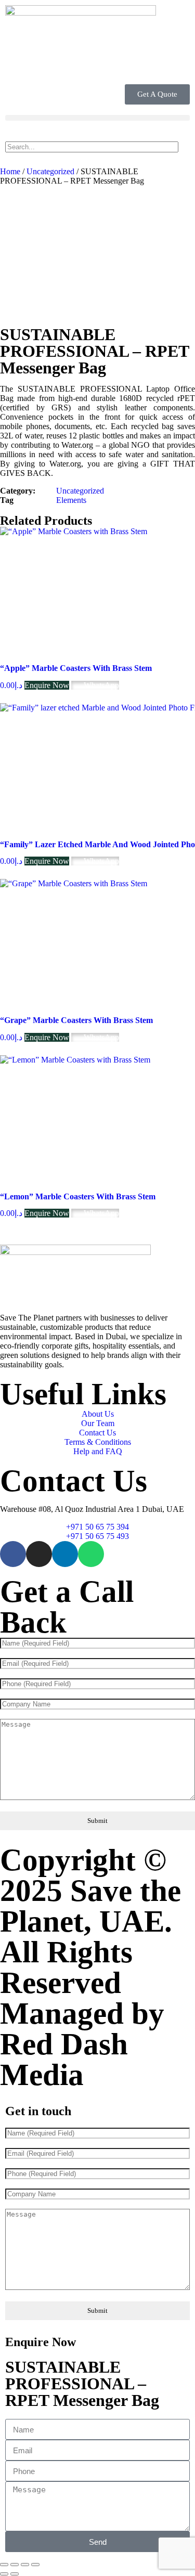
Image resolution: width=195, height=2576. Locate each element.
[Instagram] (39, 1554)
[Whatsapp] (91, 1554)
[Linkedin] (65, 1554)
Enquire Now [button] (47, 685)
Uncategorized (50, 171)
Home (10, 171)
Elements (71, 500)
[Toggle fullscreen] (15, 2565)
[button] (97, 118)
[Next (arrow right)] (15, 2574)
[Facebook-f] (13, 1554)
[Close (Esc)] (35, 2565)
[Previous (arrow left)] (4, 2574)
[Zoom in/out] (4, 2565)
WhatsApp (100, 685)
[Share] (25, 2565)
